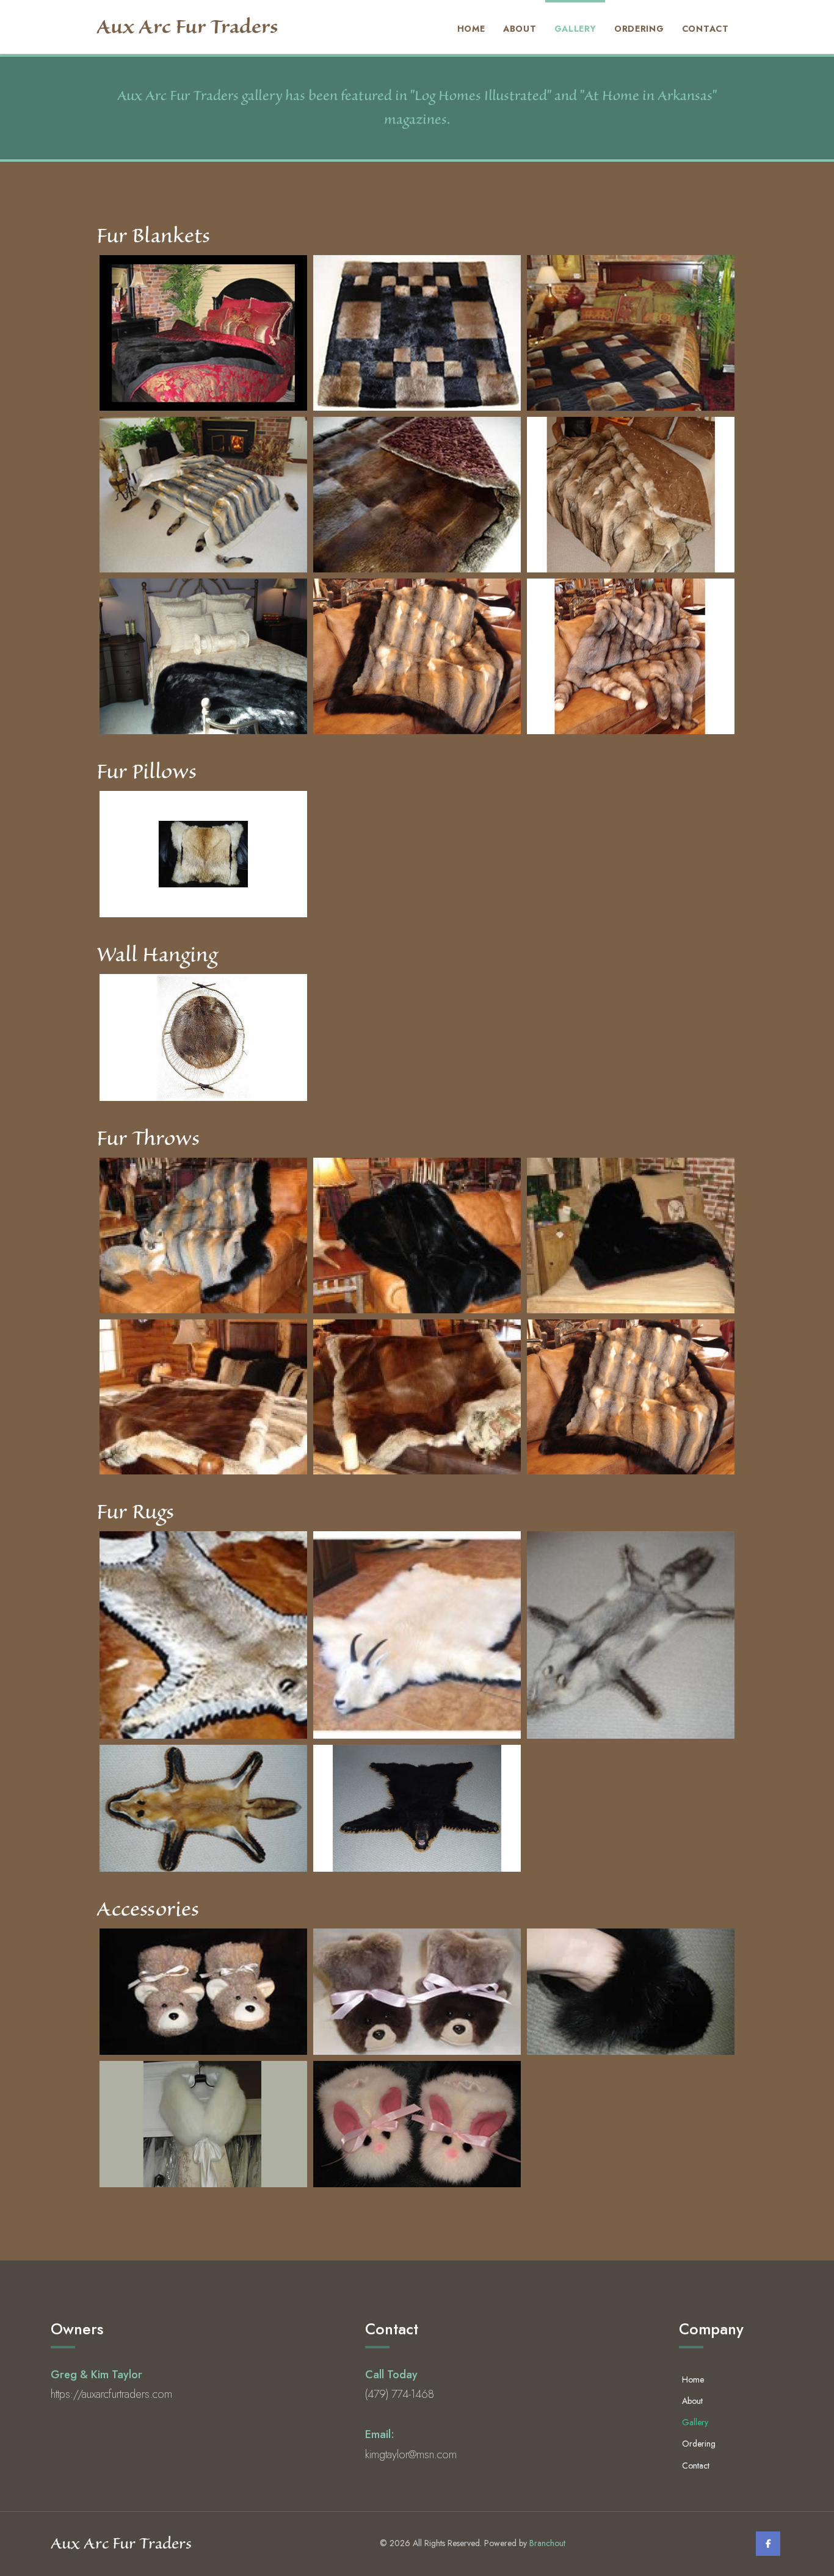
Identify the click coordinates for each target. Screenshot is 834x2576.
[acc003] (631, 1992)
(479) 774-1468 (400, 2394)
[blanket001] (203, 333)
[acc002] (417, 1992)
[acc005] (417, 2124)
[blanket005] (203, 495)
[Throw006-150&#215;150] (417, 1236)
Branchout (547, 2543)
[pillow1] (203, 854)
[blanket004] (631, 333)
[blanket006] (417, 495)
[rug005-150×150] (631, 1635)
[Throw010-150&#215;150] (417, 1397)
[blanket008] (203, 656)
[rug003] (417, 1808)
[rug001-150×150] (203, 1635)
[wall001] (203, 1037)
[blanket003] (417, 333)
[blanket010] (631, 656)
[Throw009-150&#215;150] (203, 1397)
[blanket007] (631, 495)
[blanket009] (417, 656)
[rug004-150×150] (417, 1635)
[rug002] (203, 1808)
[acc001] (203, 1992)
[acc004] (203, 2124)
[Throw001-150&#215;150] (203, 1236)
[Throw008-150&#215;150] (631, 1236)
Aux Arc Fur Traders (187, 27)
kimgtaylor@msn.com (411, 2455)
